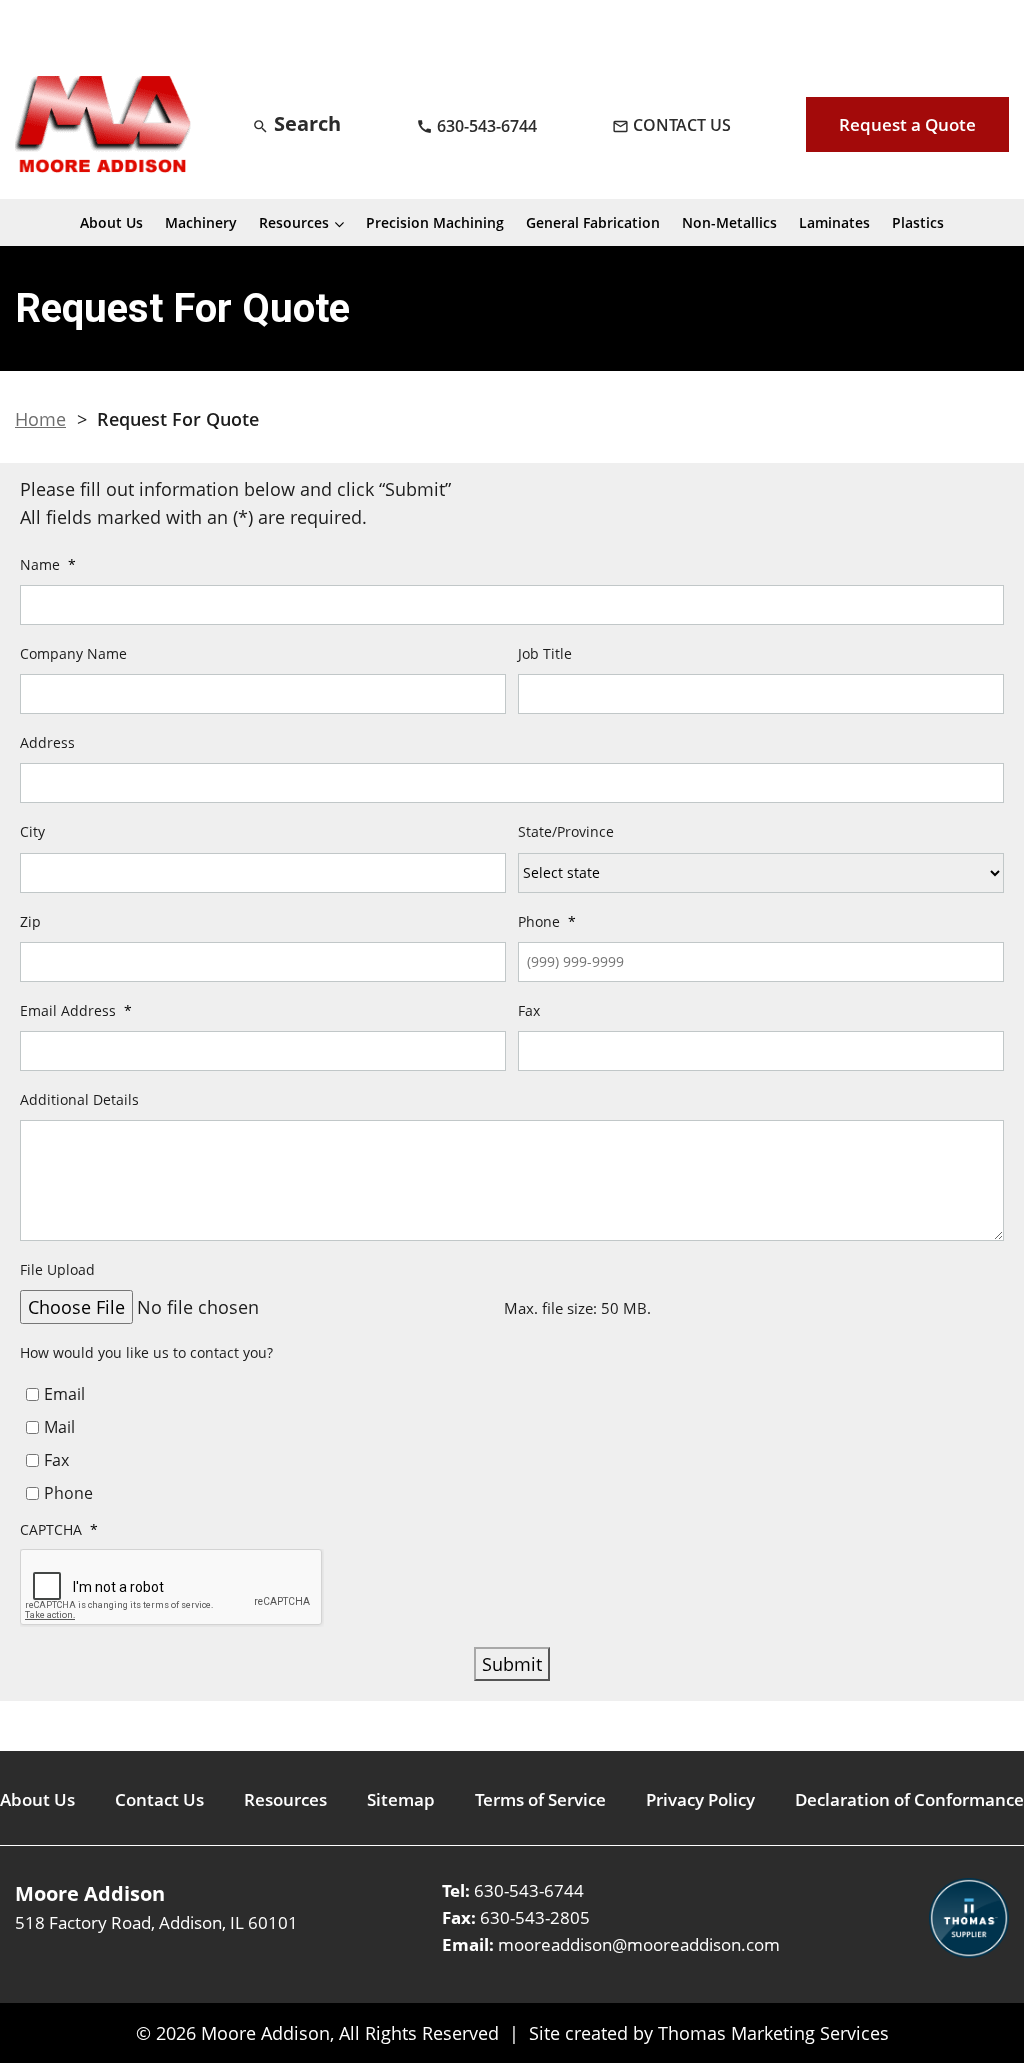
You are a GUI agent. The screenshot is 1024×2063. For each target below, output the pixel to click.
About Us (111, 222)
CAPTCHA (59, 1530)
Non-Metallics (729, 222)
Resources (294, 222)
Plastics (918, 222)
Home (40, 419)
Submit (512, 1664)
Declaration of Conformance (909, 1799)
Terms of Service (540, 1799)
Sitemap (401, 1799)
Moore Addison (265, 2033)
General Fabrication (593, 222)
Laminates (834, 222)
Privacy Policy (700, 1799)
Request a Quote (907, 124)
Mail (59, 1427)
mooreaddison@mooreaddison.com (639, 1944)
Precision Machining (435, 222)
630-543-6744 (529, 1890)
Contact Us (159, 1799)
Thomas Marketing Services (773, 2033)
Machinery (201, 222)
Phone (68, 1493)
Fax (56, 1460)
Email (64, 1394)
